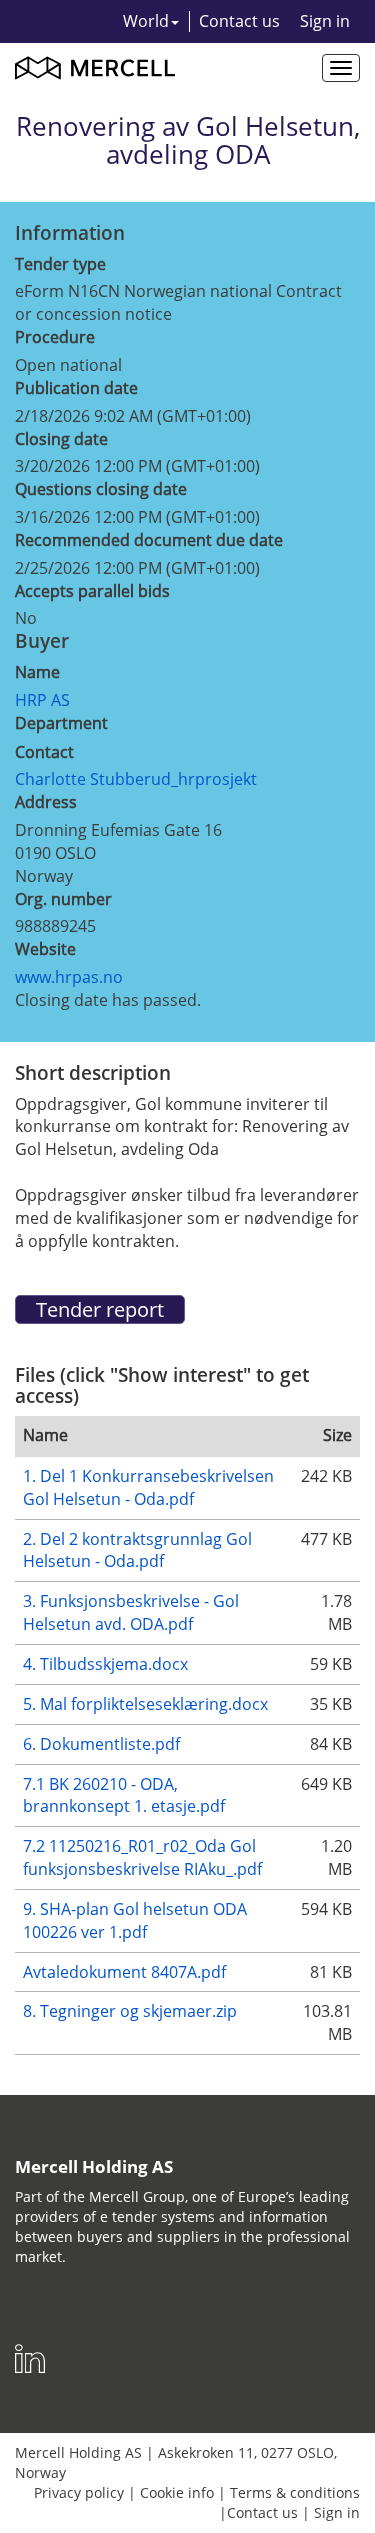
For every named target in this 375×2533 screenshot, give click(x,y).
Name (37, 672)
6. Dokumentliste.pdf (101, 1744)
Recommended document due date (149, 540)
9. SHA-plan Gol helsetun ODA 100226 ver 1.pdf (135, 1920)
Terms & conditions (295, 2492)
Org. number (63, 899)
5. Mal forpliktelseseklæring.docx (145, 1704)
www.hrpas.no (69, 977)
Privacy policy (79, 2492)
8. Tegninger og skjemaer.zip (130, 2011)
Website (45, 949)
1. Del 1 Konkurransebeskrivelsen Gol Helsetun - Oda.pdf (148, 1487)
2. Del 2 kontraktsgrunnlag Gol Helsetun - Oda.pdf (137, 1550)
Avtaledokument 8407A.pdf (124, 1972)
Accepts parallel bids (92, 591)
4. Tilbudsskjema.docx (105, 1664)
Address (46, 802)
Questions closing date (101, 489)
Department (61, 723)
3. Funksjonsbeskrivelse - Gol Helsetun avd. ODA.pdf (131, 1612)
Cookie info (177, 2492)
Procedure (55, 337)
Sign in (325, 21)
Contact (44, 752)
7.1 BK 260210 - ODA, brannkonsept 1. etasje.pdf (124, 1795)
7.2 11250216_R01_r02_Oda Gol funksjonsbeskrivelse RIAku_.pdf (142, 1857)
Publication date (76, 388)
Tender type (60, 264)
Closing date (61, 439)
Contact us (239, 21)
